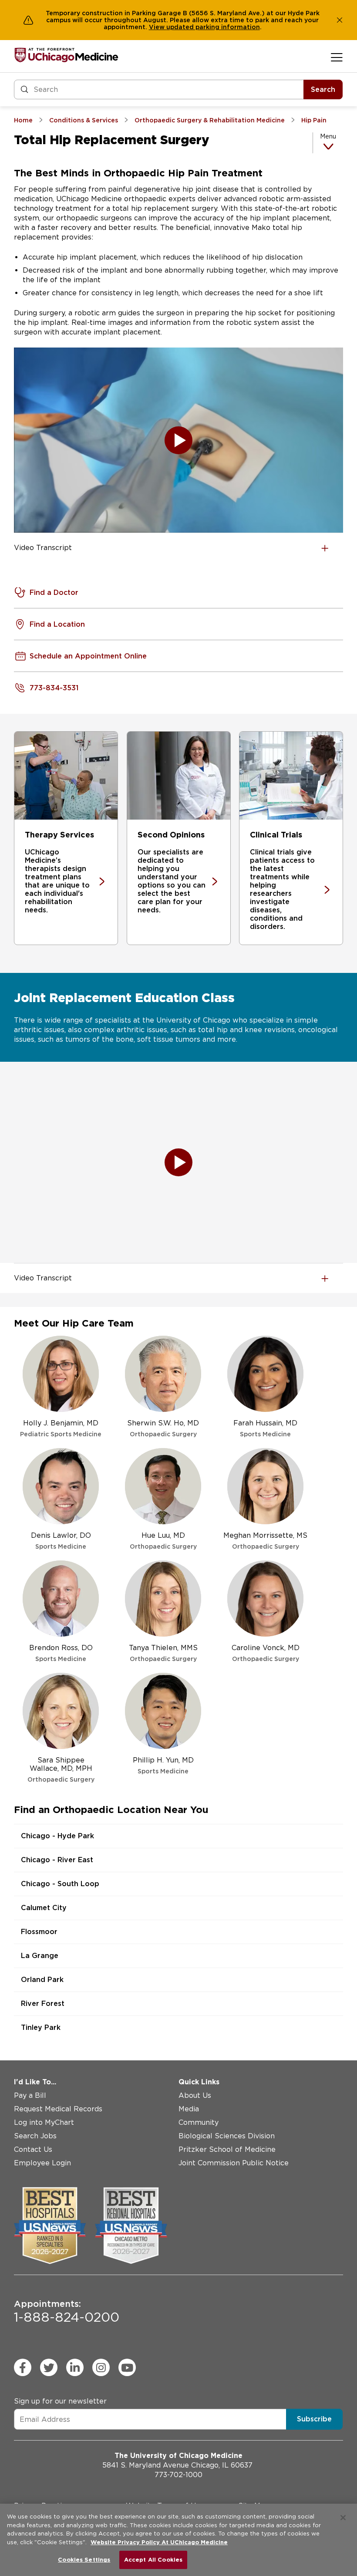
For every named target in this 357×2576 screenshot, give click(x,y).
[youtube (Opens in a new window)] (127, 2367)
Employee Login (42, 2163)
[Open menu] (337, 57)
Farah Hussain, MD (265, 1428)
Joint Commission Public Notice (234, 2163)
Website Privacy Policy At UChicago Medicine (159, 2542)
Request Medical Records (58, 2109)
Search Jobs (35, 2136)
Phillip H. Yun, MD (163, 1765)
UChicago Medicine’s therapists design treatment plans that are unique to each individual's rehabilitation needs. (57, 881)
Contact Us (33, 2149)
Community (199, 2122)
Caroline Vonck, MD (266, 1653)
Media (189, 2109)
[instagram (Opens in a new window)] (101, 2367)
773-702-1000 (178, 2475)
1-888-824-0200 (67, 2312)
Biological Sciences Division (227, 2136)
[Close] (343, 2518)
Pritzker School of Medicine (227, 2149)
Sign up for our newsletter (60, 2401)
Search (323, 89)
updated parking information (213, 27)
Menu (328, 136)
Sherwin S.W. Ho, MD (163, 1428)
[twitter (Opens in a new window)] (49, 2367)
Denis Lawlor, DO (61, 1541)
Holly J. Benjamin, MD (61, 1428)
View (158, 27)
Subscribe (314, 2419)
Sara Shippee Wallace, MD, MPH (61, 1769)
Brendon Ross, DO (61, 1653)
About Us (195, 2095)
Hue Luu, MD (163, 1541)
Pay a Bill (30, 2095)
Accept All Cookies (153, 2560)
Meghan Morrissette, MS (265, 1541)
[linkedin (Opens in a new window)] (75, 2367)
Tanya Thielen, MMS (163, 1653)
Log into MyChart (44, 2122)
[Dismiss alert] (340, 20)
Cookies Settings (84, 2560)
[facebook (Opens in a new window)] (23, 2367)
